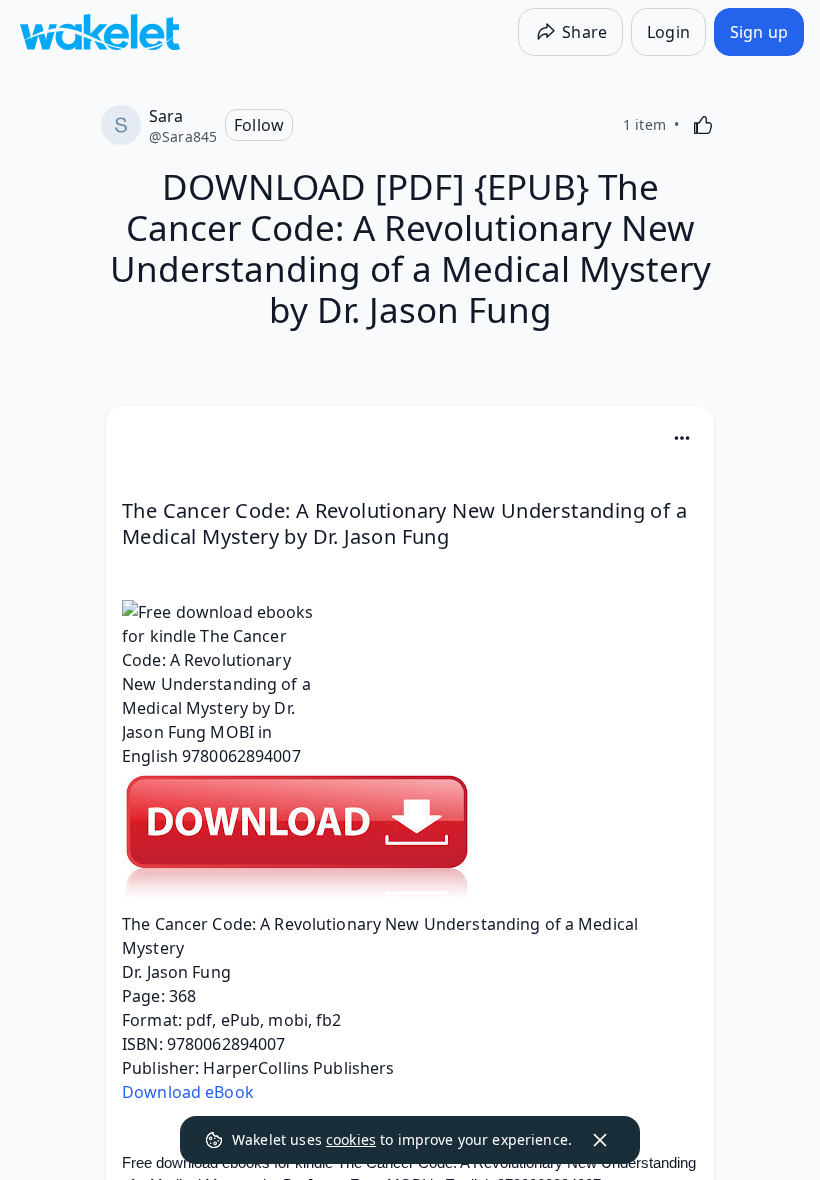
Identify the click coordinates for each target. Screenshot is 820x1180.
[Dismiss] (600, 1140)
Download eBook (188, 1092)
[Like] (703, 125)
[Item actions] (682, 438)
